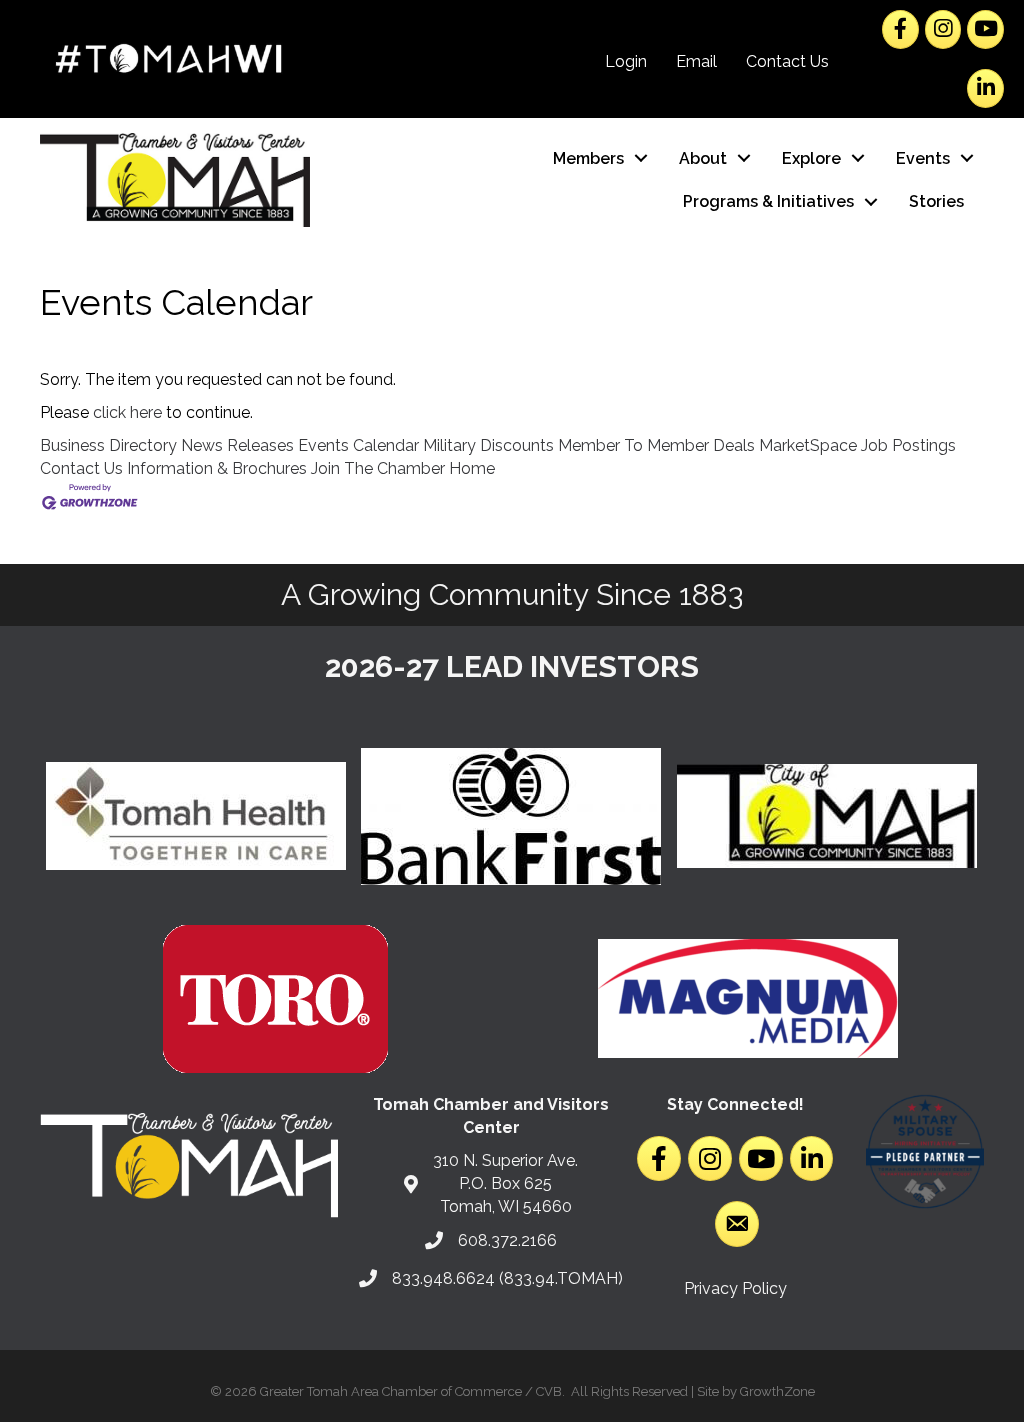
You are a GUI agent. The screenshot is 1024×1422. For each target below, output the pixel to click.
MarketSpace (808, 445)
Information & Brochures (217, 468)
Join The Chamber (378, 468)
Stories (936, 201)
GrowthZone (777, 1391)
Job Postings (908, 445)
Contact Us (787, 61)
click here (127, 412)
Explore (811, 158)
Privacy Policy (735, 1288)
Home (472, 468)
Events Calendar (358, 445)
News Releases (237, 445)
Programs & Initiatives (768, 201)
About (703, 158)
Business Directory (108, 445)
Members (588, 158)
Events (923, 158)
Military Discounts (488, 445)
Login (626, 61)
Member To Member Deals (656, 445)
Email (696, 61)
